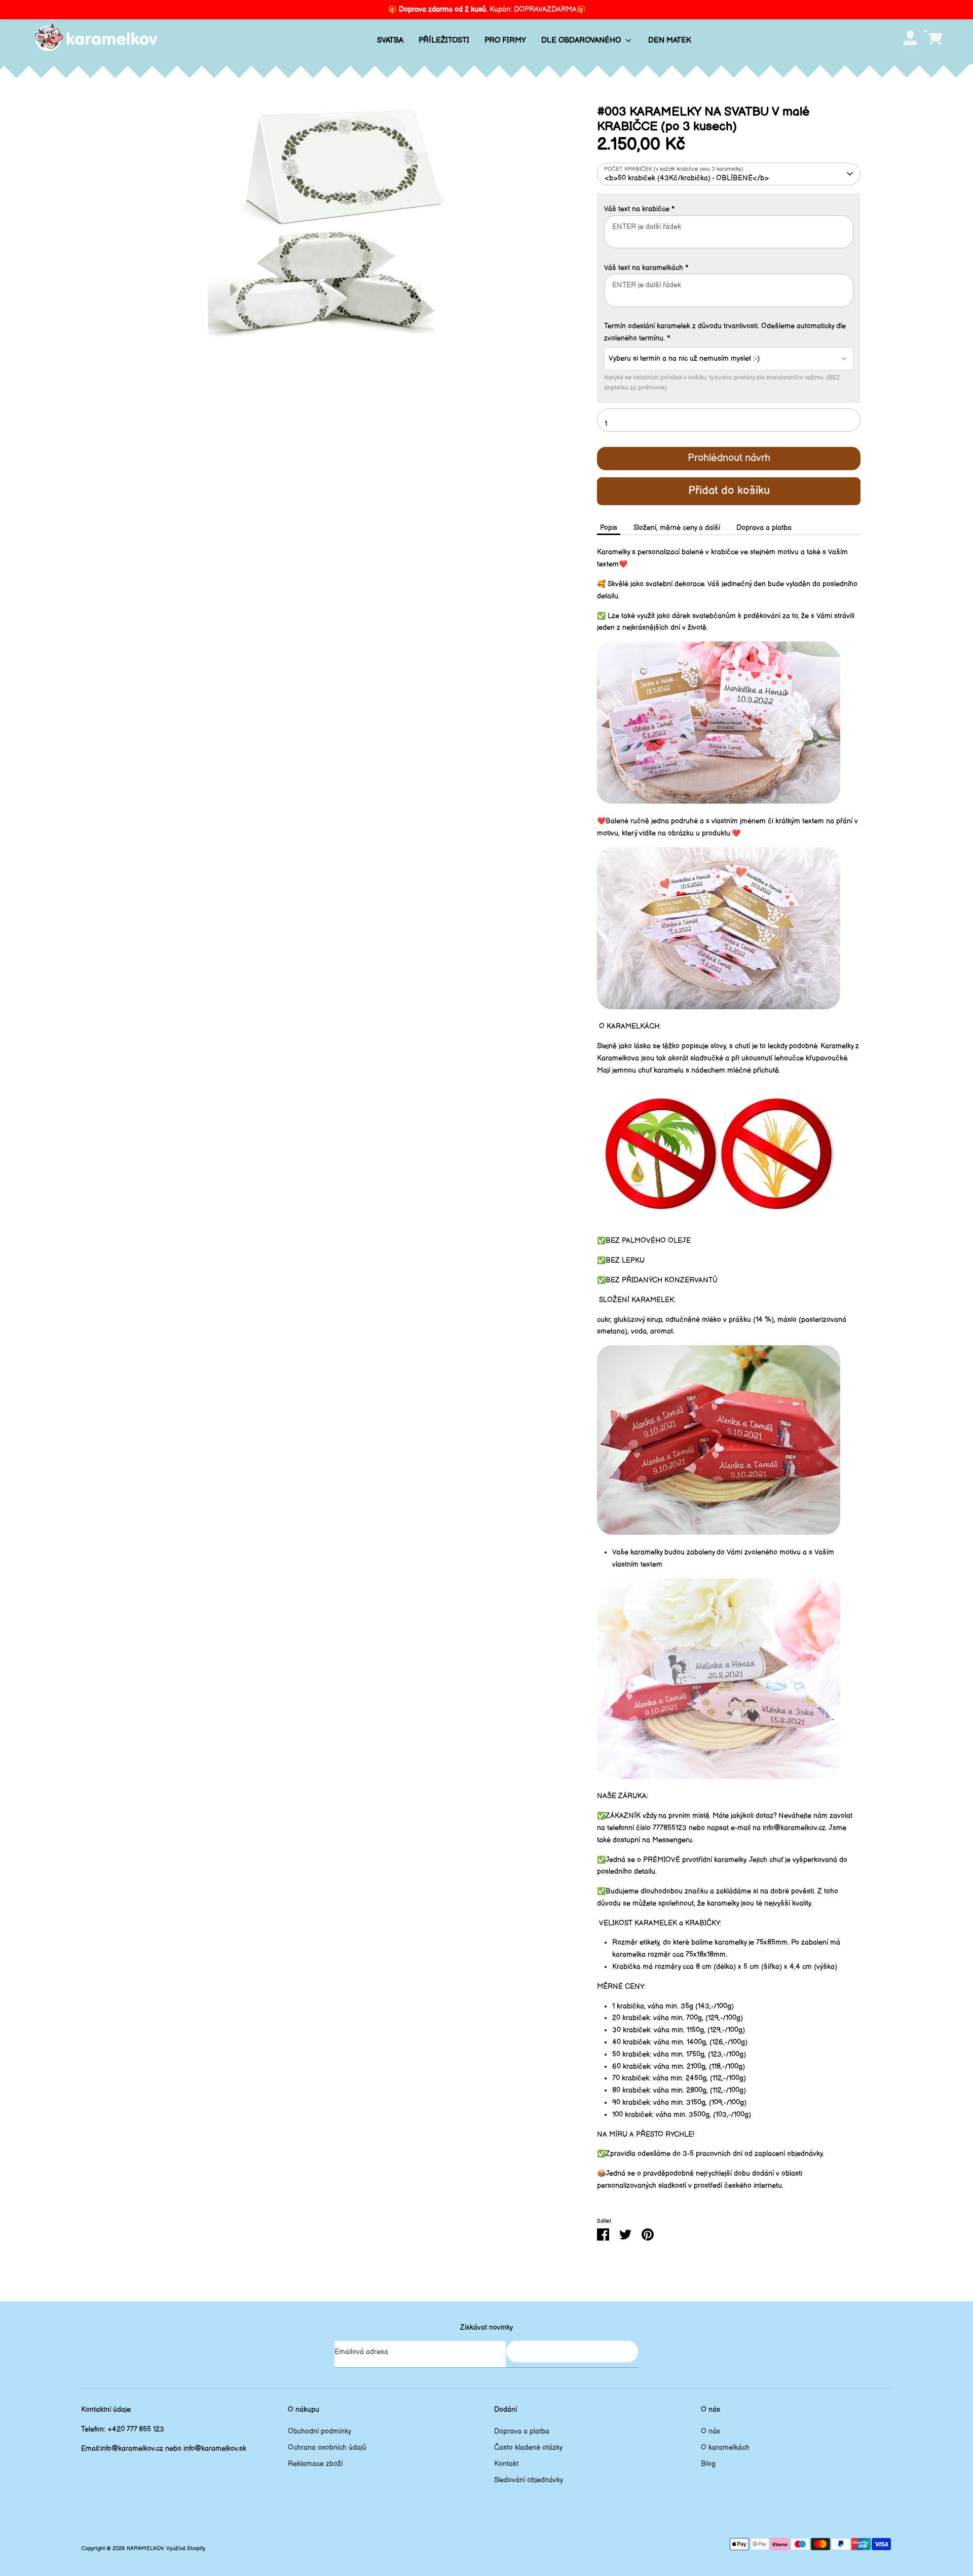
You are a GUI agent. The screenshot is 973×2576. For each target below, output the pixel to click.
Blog (708, 2464)
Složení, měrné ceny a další (677, 528)
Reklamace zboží (315, 2464)
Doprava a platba (764, 528)
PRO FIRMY (505, 40)
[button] (729, 209)
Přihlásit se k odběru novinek (572, 2351)
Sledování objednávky (529, 2480)
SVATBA (390, 40)
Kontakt (506, 2464)
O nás (710, 2431)
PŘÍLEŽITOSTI (444, 40)
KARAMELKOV (145, 2549)
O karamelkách (725, 2448)
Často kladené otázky (528, 2448)
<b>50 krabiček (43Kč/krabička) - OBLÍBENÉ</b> (687, 178)
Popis (609, 528)
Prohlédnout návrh (729, 458)
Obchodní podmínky (320, 2431)
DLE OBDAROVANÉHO (582, 40)
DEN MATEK (670, 40)
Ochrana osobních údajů (327, 2448)
